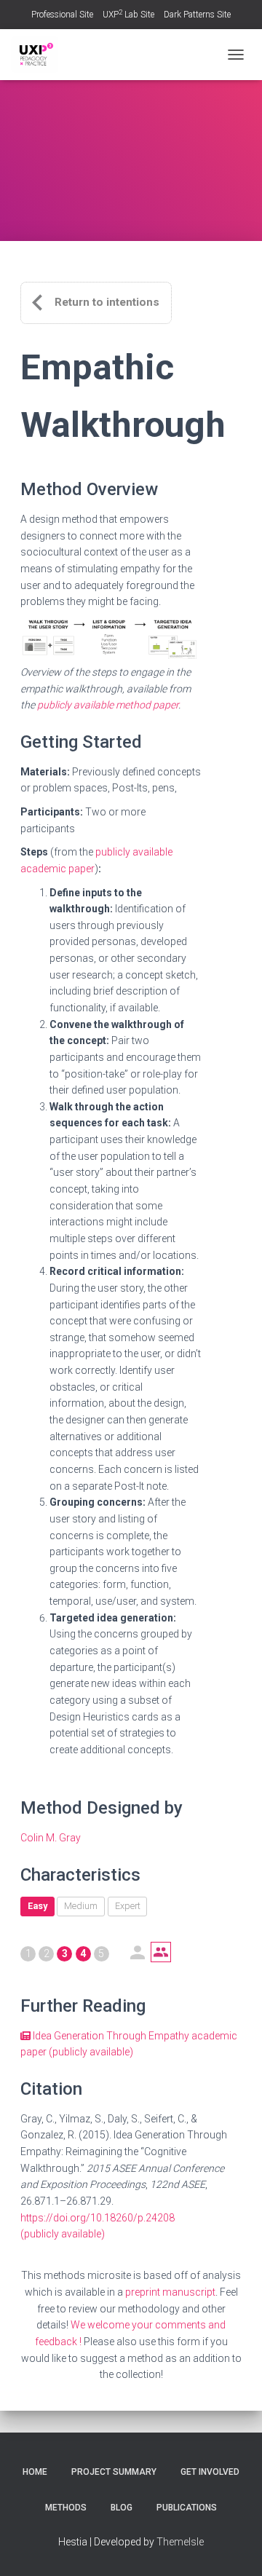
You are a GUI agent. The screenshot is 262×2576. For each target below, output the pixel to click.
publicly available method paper (108, 705)
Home (35, 2472)
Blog (122, 2508)
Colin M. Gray (51, 1838)
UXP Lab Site (128, 15)
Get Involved (210, 2472)
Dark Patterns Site (197, 15)
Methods (66, 2508)
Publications (187, 2508)
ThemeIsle (180, 2542)
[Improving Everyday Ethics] (40, 55)
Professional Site (62, 15)
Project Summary (114, 2472)
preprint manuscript (170, 2292)
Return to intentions (107, 302)
